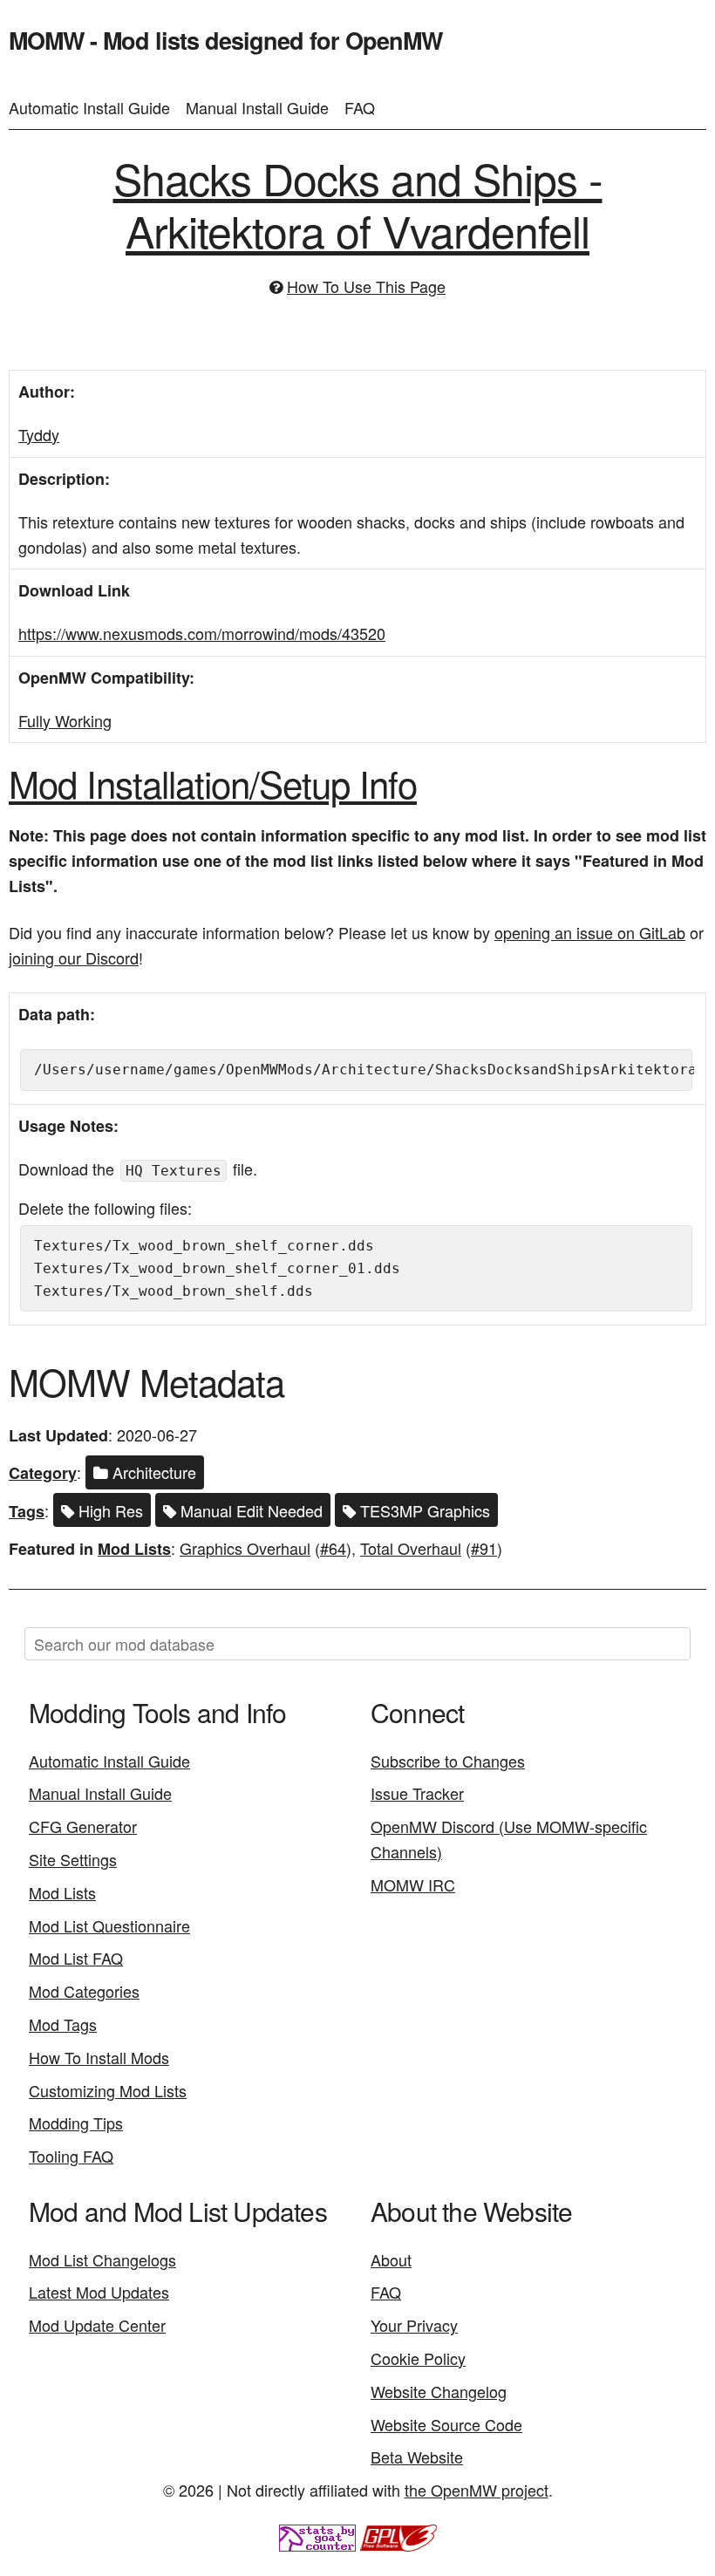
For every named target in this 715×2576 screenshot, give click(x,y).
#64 (333, 1548)
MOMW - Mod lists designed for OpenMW (225, 40)
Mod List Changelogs (102, 2259)
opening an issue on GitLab (590, 932)
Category (43, 1473)
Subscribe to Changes (448, 1761)
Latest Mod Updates (99, 2292)
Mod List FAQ (76, 1958)
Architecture (152, 1472)
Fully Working (65, 720)
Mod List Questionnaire (109, 1925)
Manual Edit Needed (249, 1510)
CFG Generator (83, 1826)
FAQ (360, 107)
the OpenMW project (477, 2490)
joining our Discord (74, 957)
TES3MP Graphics (423, 1510)
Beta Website (417, 2457)
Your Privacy (414, 2325)
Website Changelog (439, 2391)
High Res (109, 1510)
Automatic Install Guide (89, 107)
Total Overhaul (411, 1548)
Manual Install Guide (257, 107)
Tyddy (39, 434)
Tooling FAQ (71, 2156)
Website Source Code (446, 2424)
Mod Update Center (97, 2325)
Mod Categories (84, 1991)
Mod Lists (134, 1549)
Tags (27, 1511)
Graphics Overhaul (245, 1548)
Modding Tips (76, 2123)
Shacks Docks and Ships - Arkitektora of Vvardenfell (358, 204)
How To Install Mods (99, 2057)
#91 (484, 1548)
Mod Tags (63, 2024)
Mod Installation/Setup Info (213, 783)
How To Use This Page (366, 286)
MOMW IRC (413, 1884)
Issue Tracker (417, 1793)
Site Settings (73, 1859)
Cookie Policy (418, 2358)
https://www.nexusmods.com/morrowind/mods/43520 (202, 633)
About (391, 2259)
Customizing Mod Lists (108, 2090)
